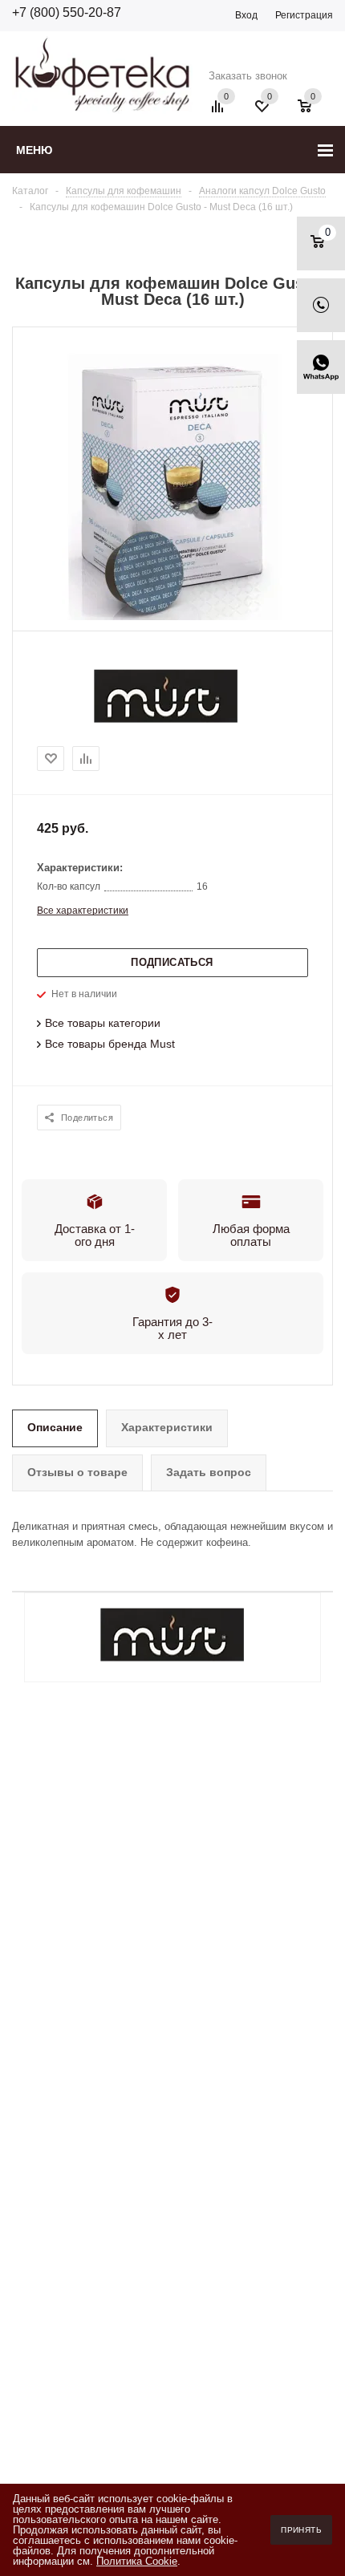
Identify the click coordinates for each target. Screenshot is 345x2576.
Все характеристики (83, 911)
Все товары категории (103, 1023)
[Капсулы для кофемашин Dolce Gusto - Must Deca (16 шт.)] (172, 617)
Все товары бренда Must (110, 1044)
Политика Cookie (137, 2561)
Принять (301, 2530)
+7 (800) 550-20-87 (67, 12)
